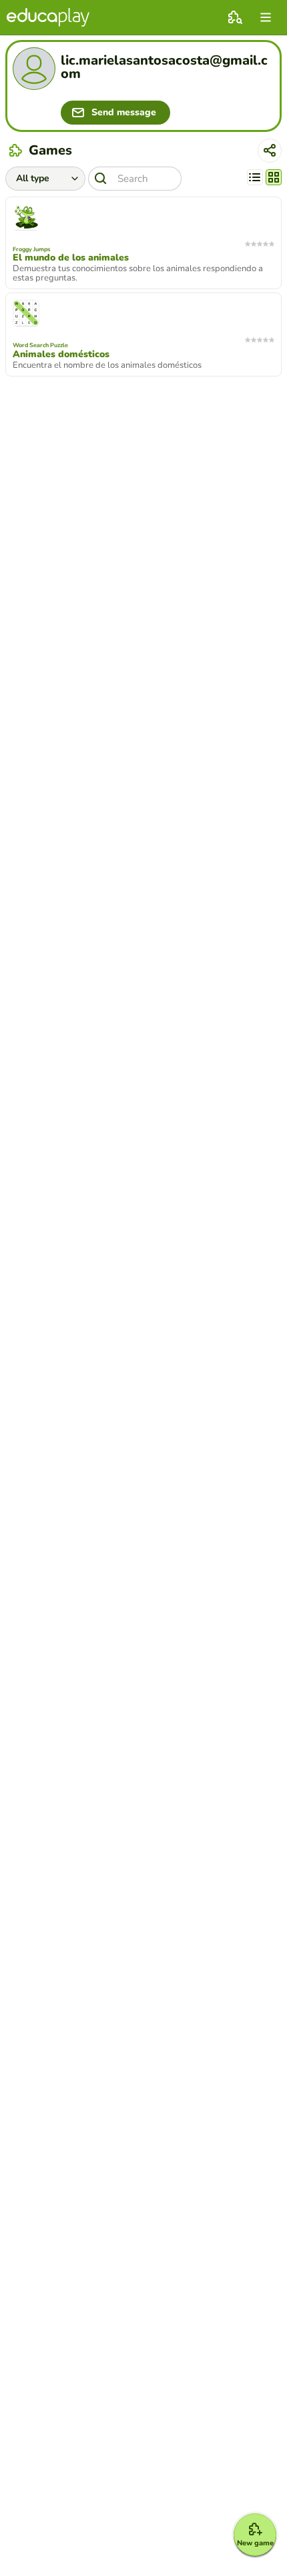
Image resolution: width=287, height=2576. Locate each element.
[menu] (266, 17)
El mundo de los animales (71, 258)
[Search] (101, 179)
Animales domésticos (61, 354)
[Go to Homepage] (48, 17)
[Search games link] (235, 17)
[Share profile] (270, 151)
